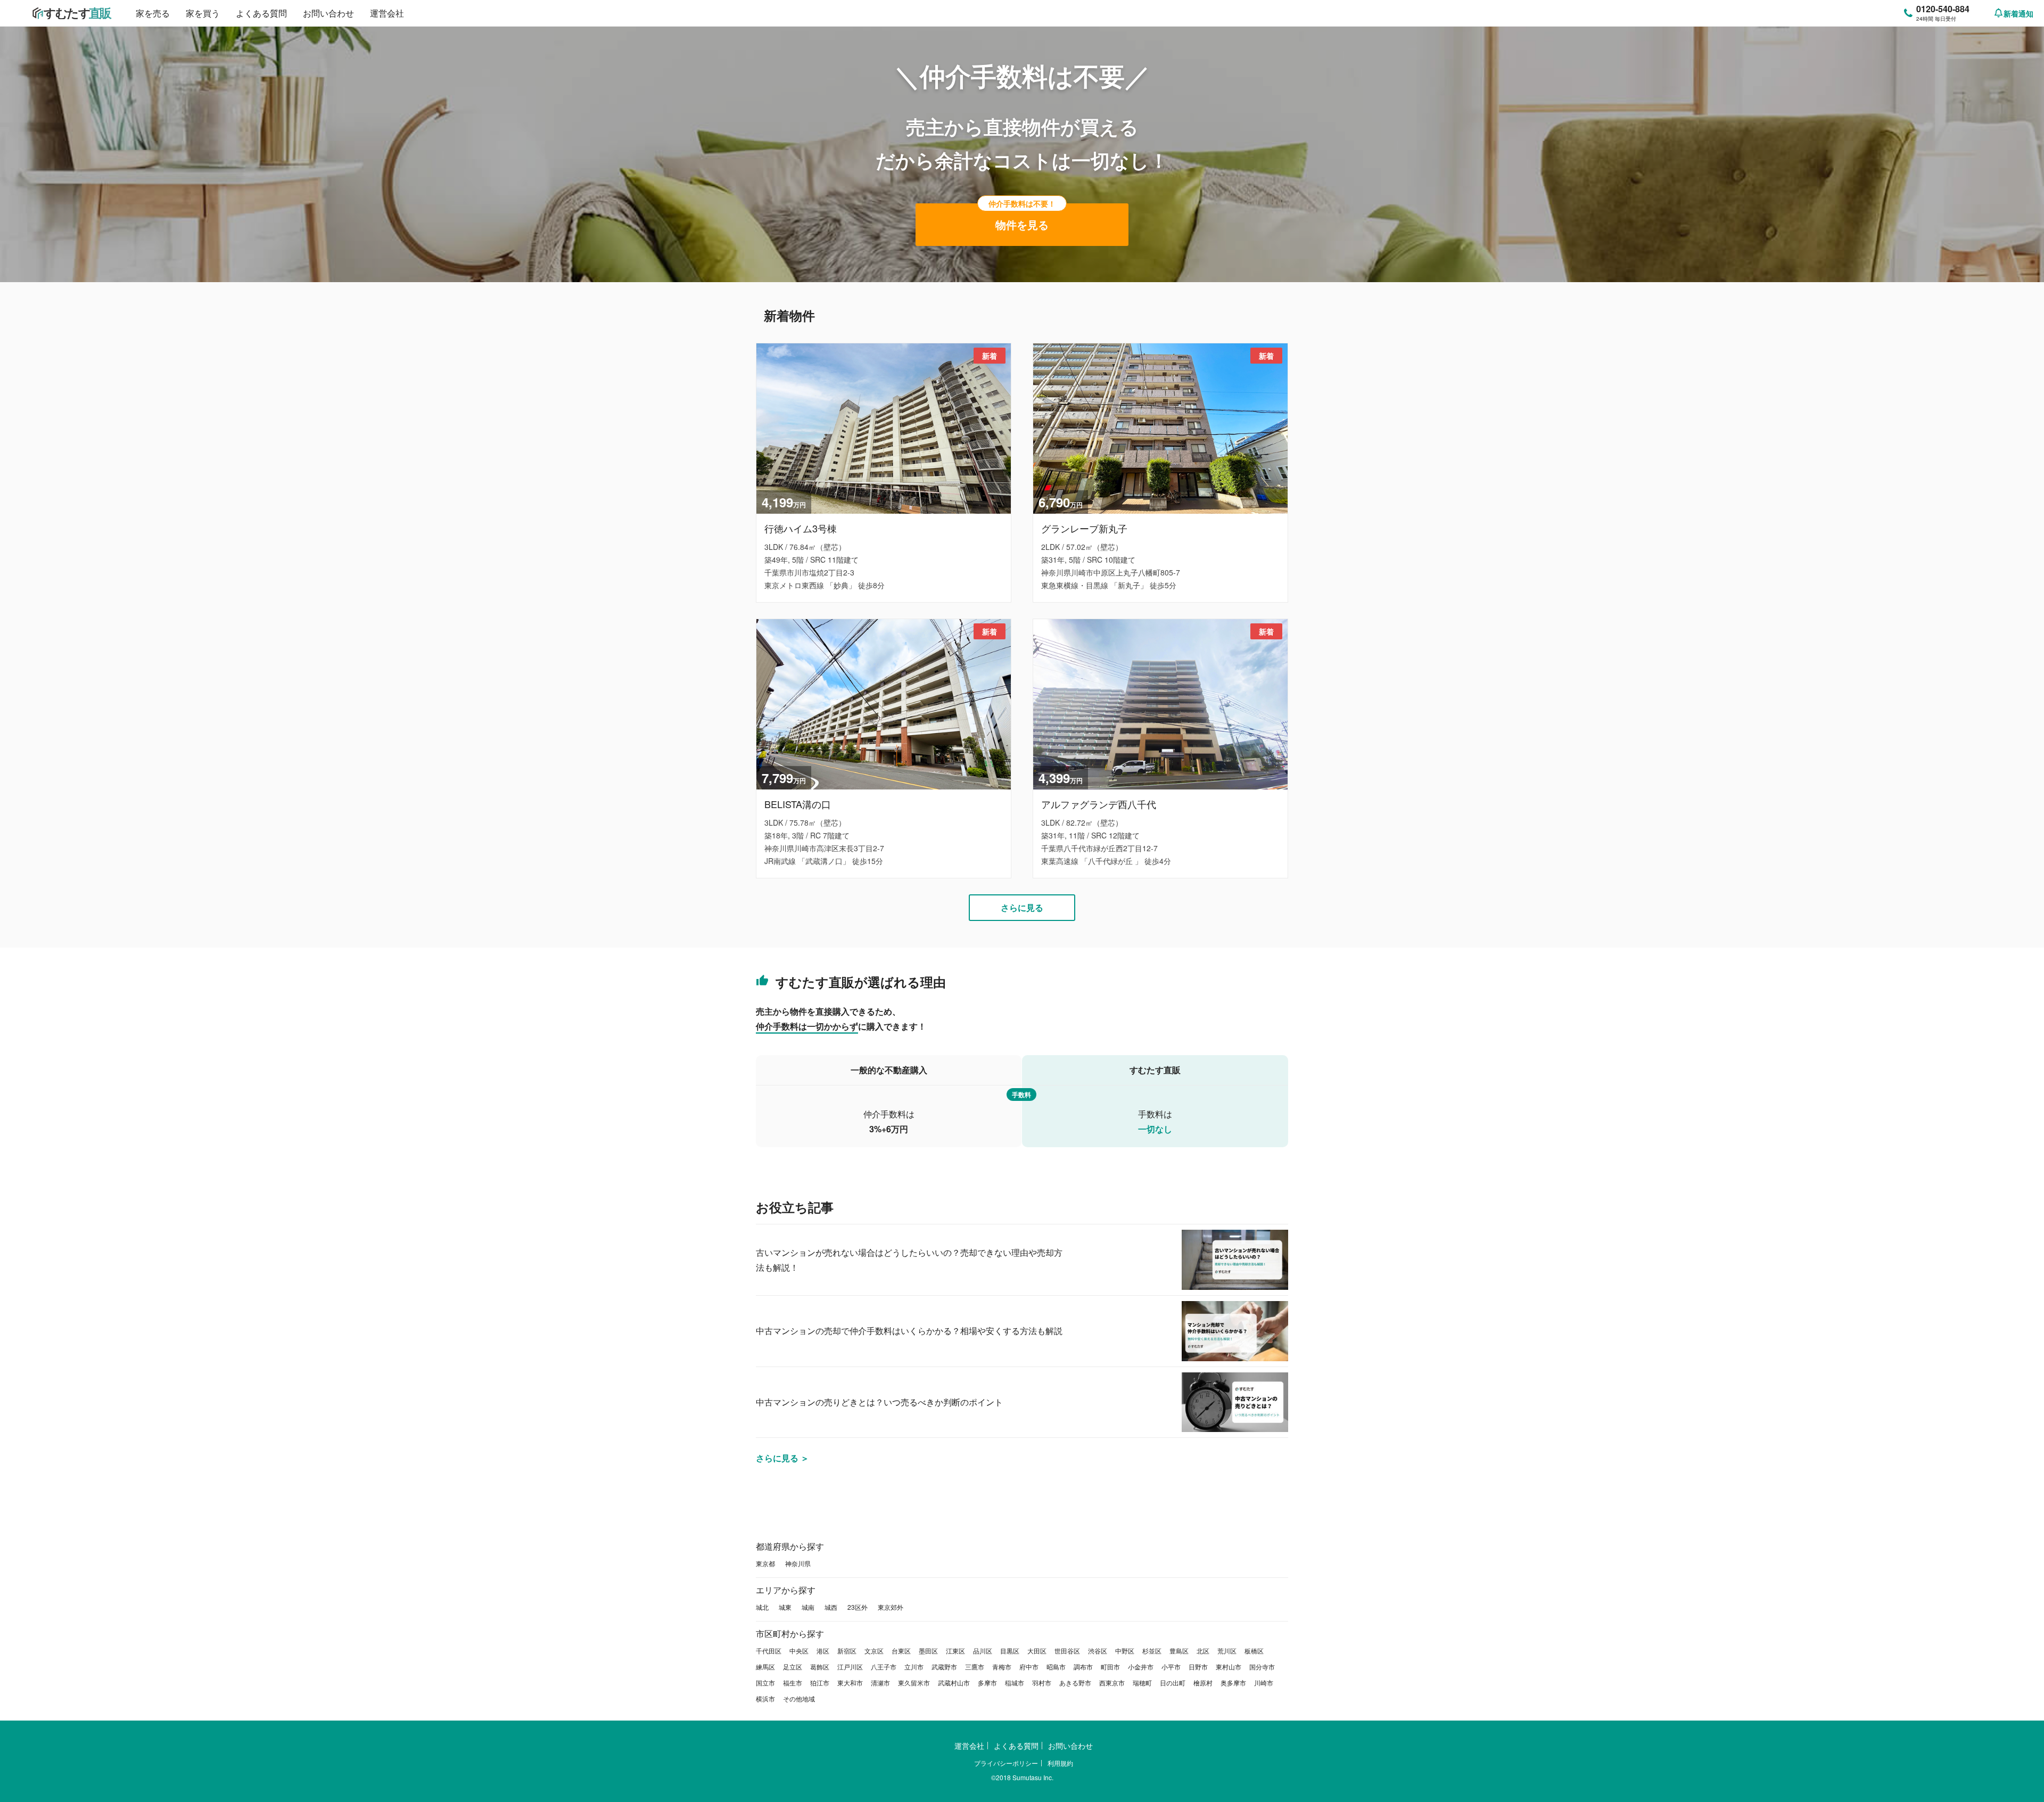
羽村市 (1042, 1682)
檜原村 (1203, 1682)
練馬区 (765, 1667)
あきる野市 (1075, 1682)
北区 (1203, 1651)
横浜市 (765, 1698)
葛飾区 (820, 1667)
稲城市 (1015, 1682)
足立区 (793, 1667)
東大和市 (850, 1682)
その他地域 (799, 1698)
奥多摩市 (1233, 1682)
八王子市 (884, 1667)
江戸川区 (850, 1667)
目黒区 (1010, 1651)
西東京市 (1112, 1682)
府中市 (1029, 1667)
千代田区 (769, 1651)
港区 (823, 1651)
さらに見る (1022, 907)
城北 (762, 1607)
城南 (808, 1607)
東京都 (765, 1563)
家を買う (203, 13)
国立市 (765, 1682)
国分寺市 (1262, 1667)
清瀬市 (880, 1682)
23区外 (858, 1607)
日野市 (1198, 1667)
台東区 (901, 1651)
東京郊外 (891, 1607)
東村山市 (1229, 1667)
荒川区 (1227, 1651)
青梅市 (1002, 1667)
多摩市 (987, 1682)
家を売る (153, 13)
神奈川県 (798, 1563)
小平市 (1171, 1667)
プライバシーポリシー (1006, 1763)
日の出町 (1173, 1682)
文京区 (874, 1651)
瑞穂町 (1142, 1682)
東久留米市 (914, 1682)
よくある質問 (261, 13)
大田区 (1037, 1651)
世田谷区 (1067, 1651)
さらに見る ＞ (782, 1458)
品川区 (983, 1651)
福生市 (793, 1682)
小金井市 (1141, 1667)
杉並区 (1152, 1651)
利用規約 (1060, 1763)
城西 (831, 1607)
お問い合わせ (328, 13)
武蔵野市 (944, 1667)
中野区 (1125, 1651)
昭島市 (1056, 1667)
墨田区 (928, 1651)
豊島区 (1179, 1651)
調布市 (1083, 1667)
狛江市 (820, 1682)
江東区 (955, 1651)
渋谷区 (1098, 1651)
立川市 (914, 1667)
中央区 (799, 1651)
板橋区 (1254, 1651)
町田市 (1110, 1667)
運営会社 (387, 13)
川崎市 (1264, 1682)
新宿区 (847, 1651)
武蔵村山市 (954, 1682)
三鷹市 (975, 1667)
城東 (785, 1607)
